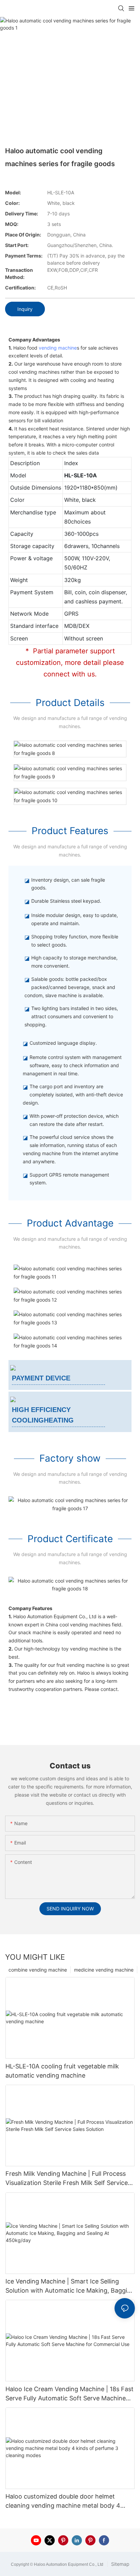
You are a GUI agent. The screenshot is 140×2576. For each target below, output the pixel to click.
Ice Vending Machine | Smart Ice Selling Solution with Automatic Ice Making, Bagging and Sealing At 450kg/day (70, 2286)
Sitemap (120, 2564)
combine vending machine (38, 1970)
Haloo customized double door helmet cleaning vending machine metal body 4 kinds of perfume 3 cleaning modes (63, 2501)
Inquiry (25, 309)
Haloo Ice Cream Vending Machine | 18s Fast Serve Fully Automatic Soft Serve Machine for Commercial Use (69, 2394)
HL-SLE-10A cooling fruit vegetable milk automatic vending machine (62, 2071)
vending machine (58, 348)
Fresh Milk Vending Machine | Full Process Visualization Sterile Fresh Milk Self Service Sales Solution (67, 2179)
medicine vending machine (104, 1970)
